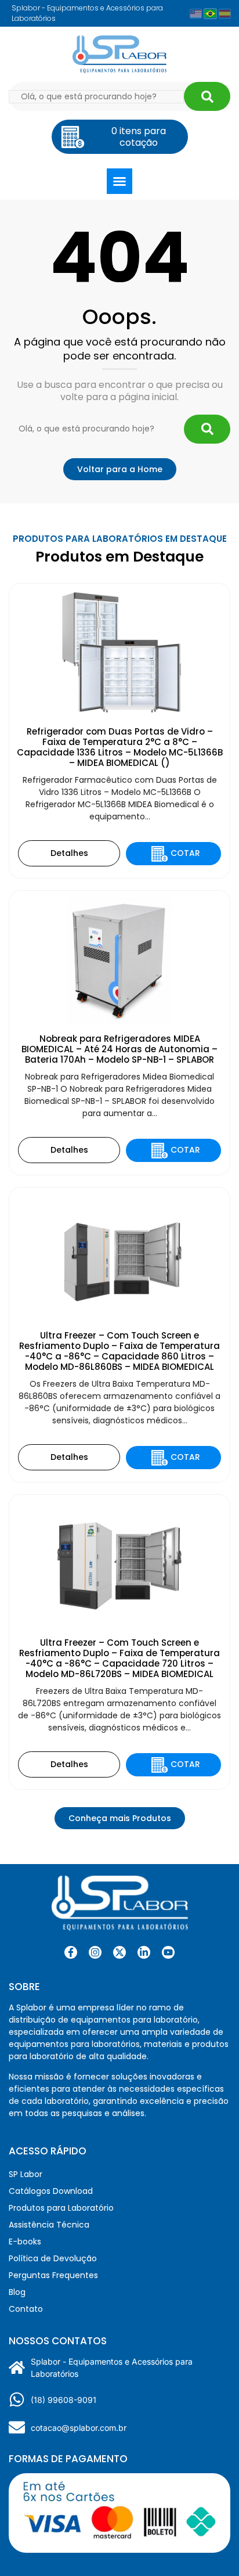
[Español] (225, 14)
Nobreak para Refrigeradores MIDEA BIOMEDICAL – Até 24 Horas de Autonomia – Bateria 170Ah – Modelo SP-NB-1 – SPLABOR (119, 1049)
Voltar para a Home (120, 469)
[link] (95, 1952)
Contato (26, 2309)
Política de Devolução (53, 2258)
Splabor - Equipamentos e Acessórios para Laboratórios (112, 2368)
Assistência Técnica (49, 2225)
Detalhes (69, 853)
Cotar (185, 853)
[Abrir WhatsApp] (210, 2547)
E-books (25, 2242)
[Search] (207, 96)
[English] (196, 14)
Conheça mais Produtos (120, 1818)
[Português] (210, 13)
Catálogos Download (51, 2191)
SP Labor (26, 2174)
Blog (17, 2292)
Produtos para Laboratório (61, 2208)
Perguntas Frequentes (53, 2275)
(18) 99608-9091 (64, 2400)
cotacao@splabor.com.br (79, 2428)
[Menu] (119, 181)
